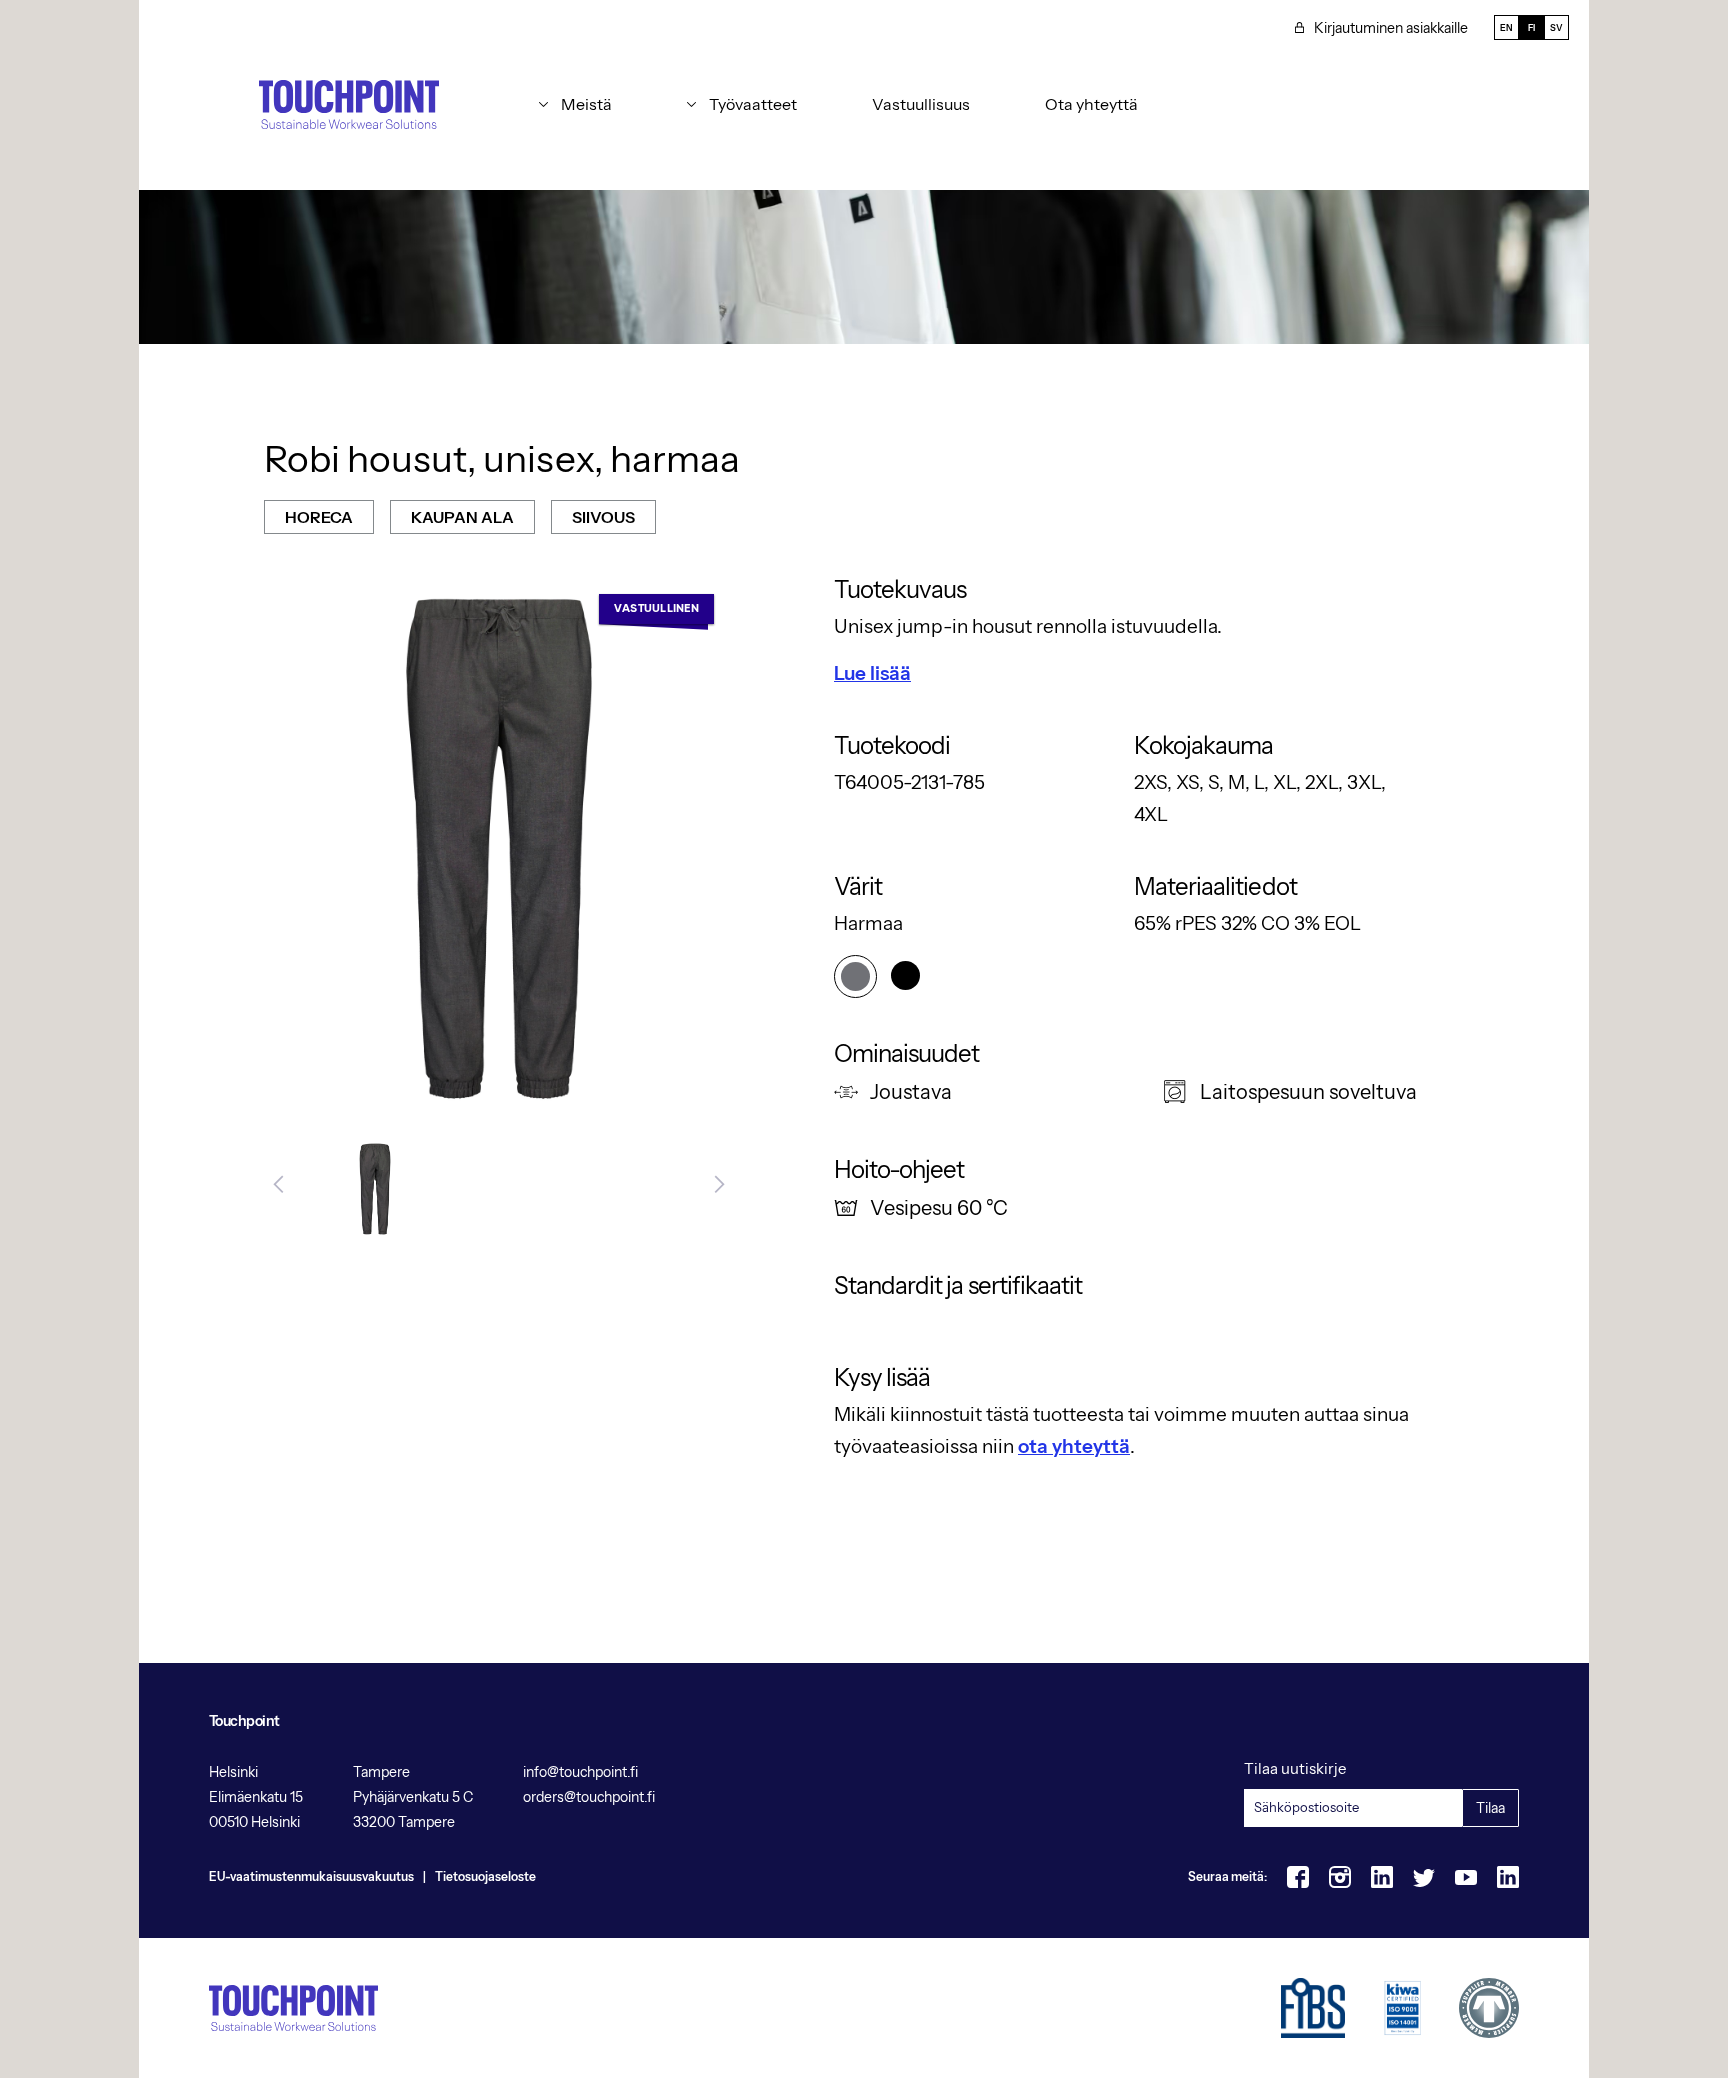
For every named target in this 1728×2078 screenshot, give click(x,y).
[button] (575, 104)
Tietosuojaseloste (485, 1876)
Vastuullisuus (921, 104)
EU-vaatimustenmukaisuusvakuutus (311, 1876)
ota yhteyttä (1074, 1446)
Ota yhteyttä (1091, 104)
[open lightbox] (375, 1189)
